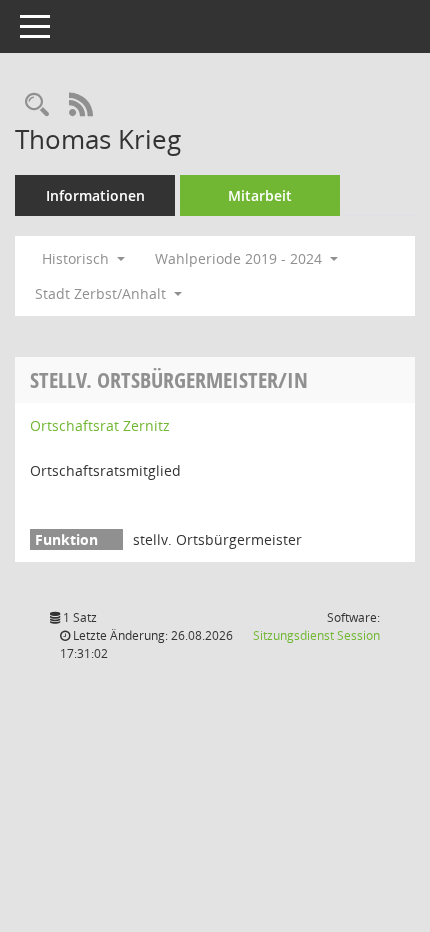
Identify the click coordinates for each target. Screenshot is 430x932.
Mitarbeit (260, 195)
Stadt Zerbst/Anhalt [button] (102, 293)
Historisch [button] (77, 258)
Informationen (95, 195)
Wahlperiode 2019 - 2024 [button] (240, 258)
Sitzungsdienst (316, 635)
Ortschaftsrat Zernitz (100, 425)
